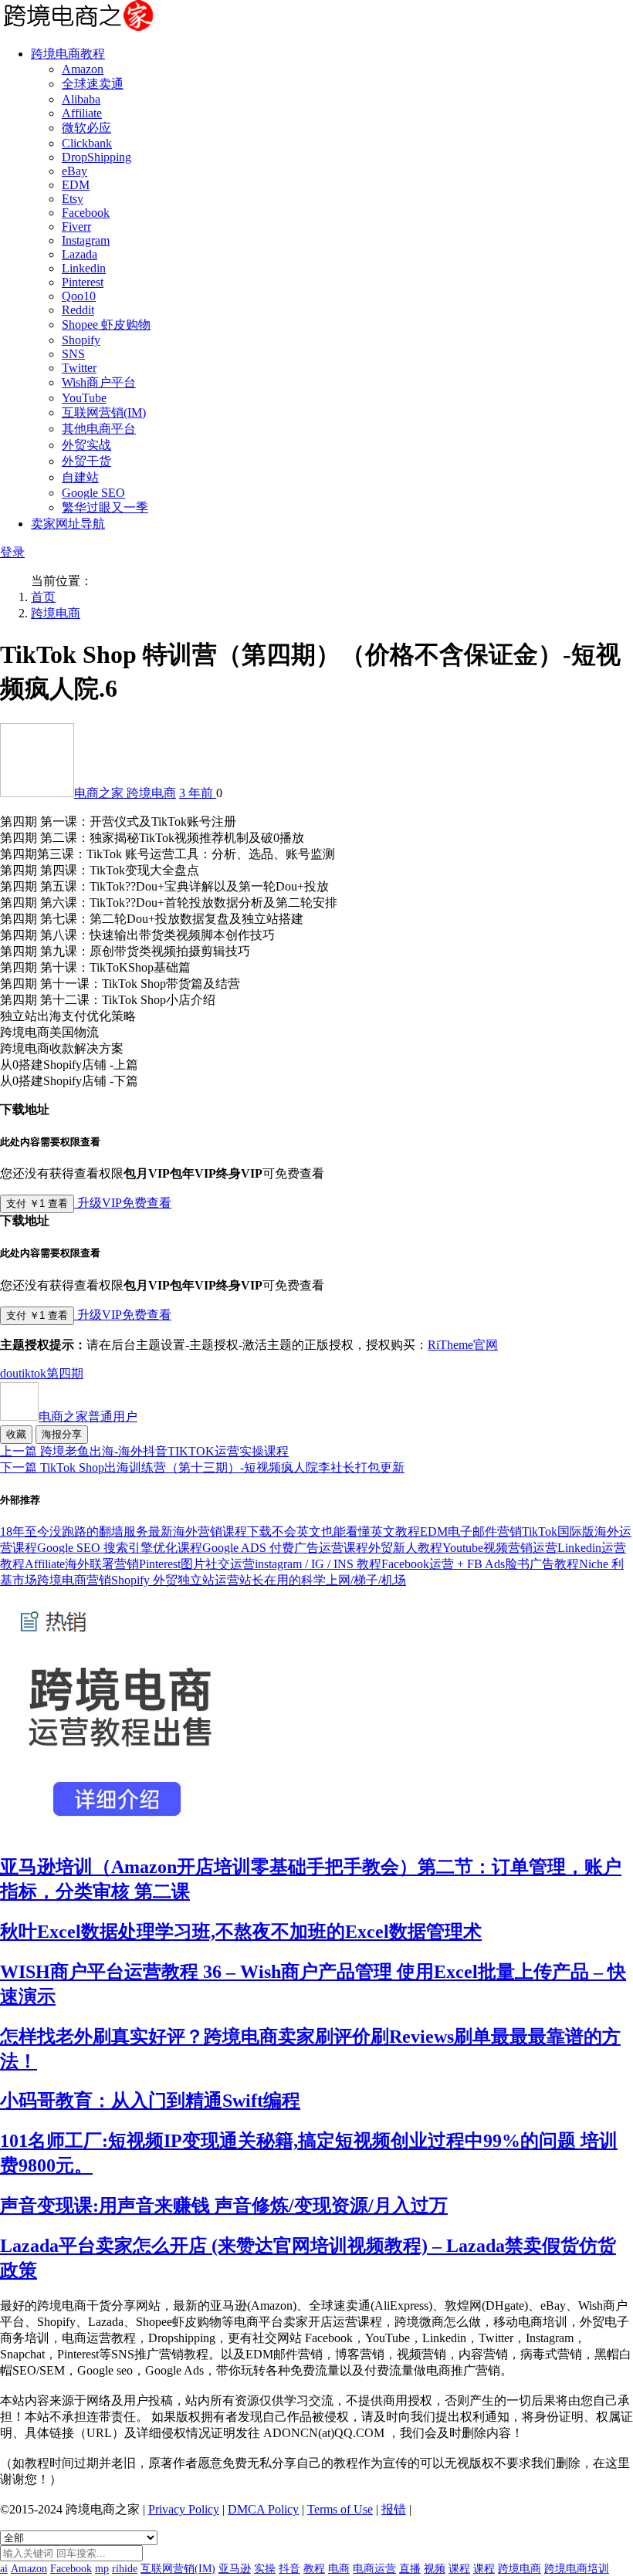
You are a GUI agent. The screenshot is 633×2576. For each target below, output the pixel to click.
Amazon (83, 69)
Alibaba (81, 99)
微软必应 (86, 128)
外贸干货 (86, 461)
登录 (12, 552)
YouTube (84, 398)
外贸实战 (86, 445)
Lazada (80, 254)
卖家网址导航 (68, 524)
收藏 (16, 1434)
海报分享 (62, 1434)
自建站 (80, 477)
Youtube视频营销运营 (500, 1548)
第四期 (65, 1373)
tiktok (32, 1373)
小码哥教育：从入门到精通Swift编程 (150, 2101)
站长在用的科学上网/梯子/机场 (323, 1580)
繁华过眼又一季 (105, 507)
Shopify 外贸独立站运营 (175, 1580)
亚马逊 (235, 2569)
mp (102, 2569)
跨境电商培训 (577, 2569)
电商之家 (100, 793)
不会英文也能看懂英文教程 (346, 1531)
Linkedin (84, 268)
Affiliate (82, 113)
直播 (410, 2569)
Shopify (81, 340)
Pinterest (83, 282)
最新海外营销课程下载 (210, 1531)
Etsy (73, 199)
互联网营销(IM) (104, 412)
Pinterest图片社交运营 (197, 1564)
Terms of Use (340, 2509)
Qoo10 (79, 296)
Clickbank (87, 143)
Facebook (86, 213)
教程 (314, 2569)
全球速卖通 (93, 84)
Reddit (78, 310)
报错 (394, 2509)
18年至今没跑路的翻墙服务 (74, 1531)
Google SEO (93, 493)
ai (4, 2569)
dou (9, 1373)
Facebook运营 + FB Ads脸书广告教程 (480, 1564)
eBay (74, 171)
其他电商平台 (99, 429)
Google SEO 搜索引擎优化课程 (120, 1548)
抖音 (289, 2569)
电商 (339, 2569)
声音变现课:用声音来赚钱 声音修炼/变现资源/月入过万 (224, 2206)
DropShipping (96, 157)
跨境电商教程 (68, 54)
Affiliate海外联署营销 (82, 1564)
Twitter (79, 368)
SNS (73, 354)
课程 (459, 2569)
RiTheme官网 (463, 1345)
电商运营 (374, 2569)
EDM (76, 185)
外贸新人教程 (405, 1548)
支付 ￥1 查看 (37, 1203)
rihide (125, 2569)
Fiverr (76, 226)
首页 (43, 597)
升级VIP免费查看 (123, 1203)
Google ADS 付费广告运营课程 (285, 1548)
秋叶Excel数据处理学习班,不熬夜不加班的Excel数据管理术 (241, 1932)
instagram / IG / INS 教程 (318, 1564)
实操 (265, 2569)
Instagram (86, 240)
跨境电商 (56, 613)
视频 (435, 2569)
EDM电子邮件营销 (471, 1531)
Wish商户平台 (99, 382)
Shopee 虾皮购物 (106, 325)
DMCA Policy (263, 2509)
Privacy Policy (184, 2509)
